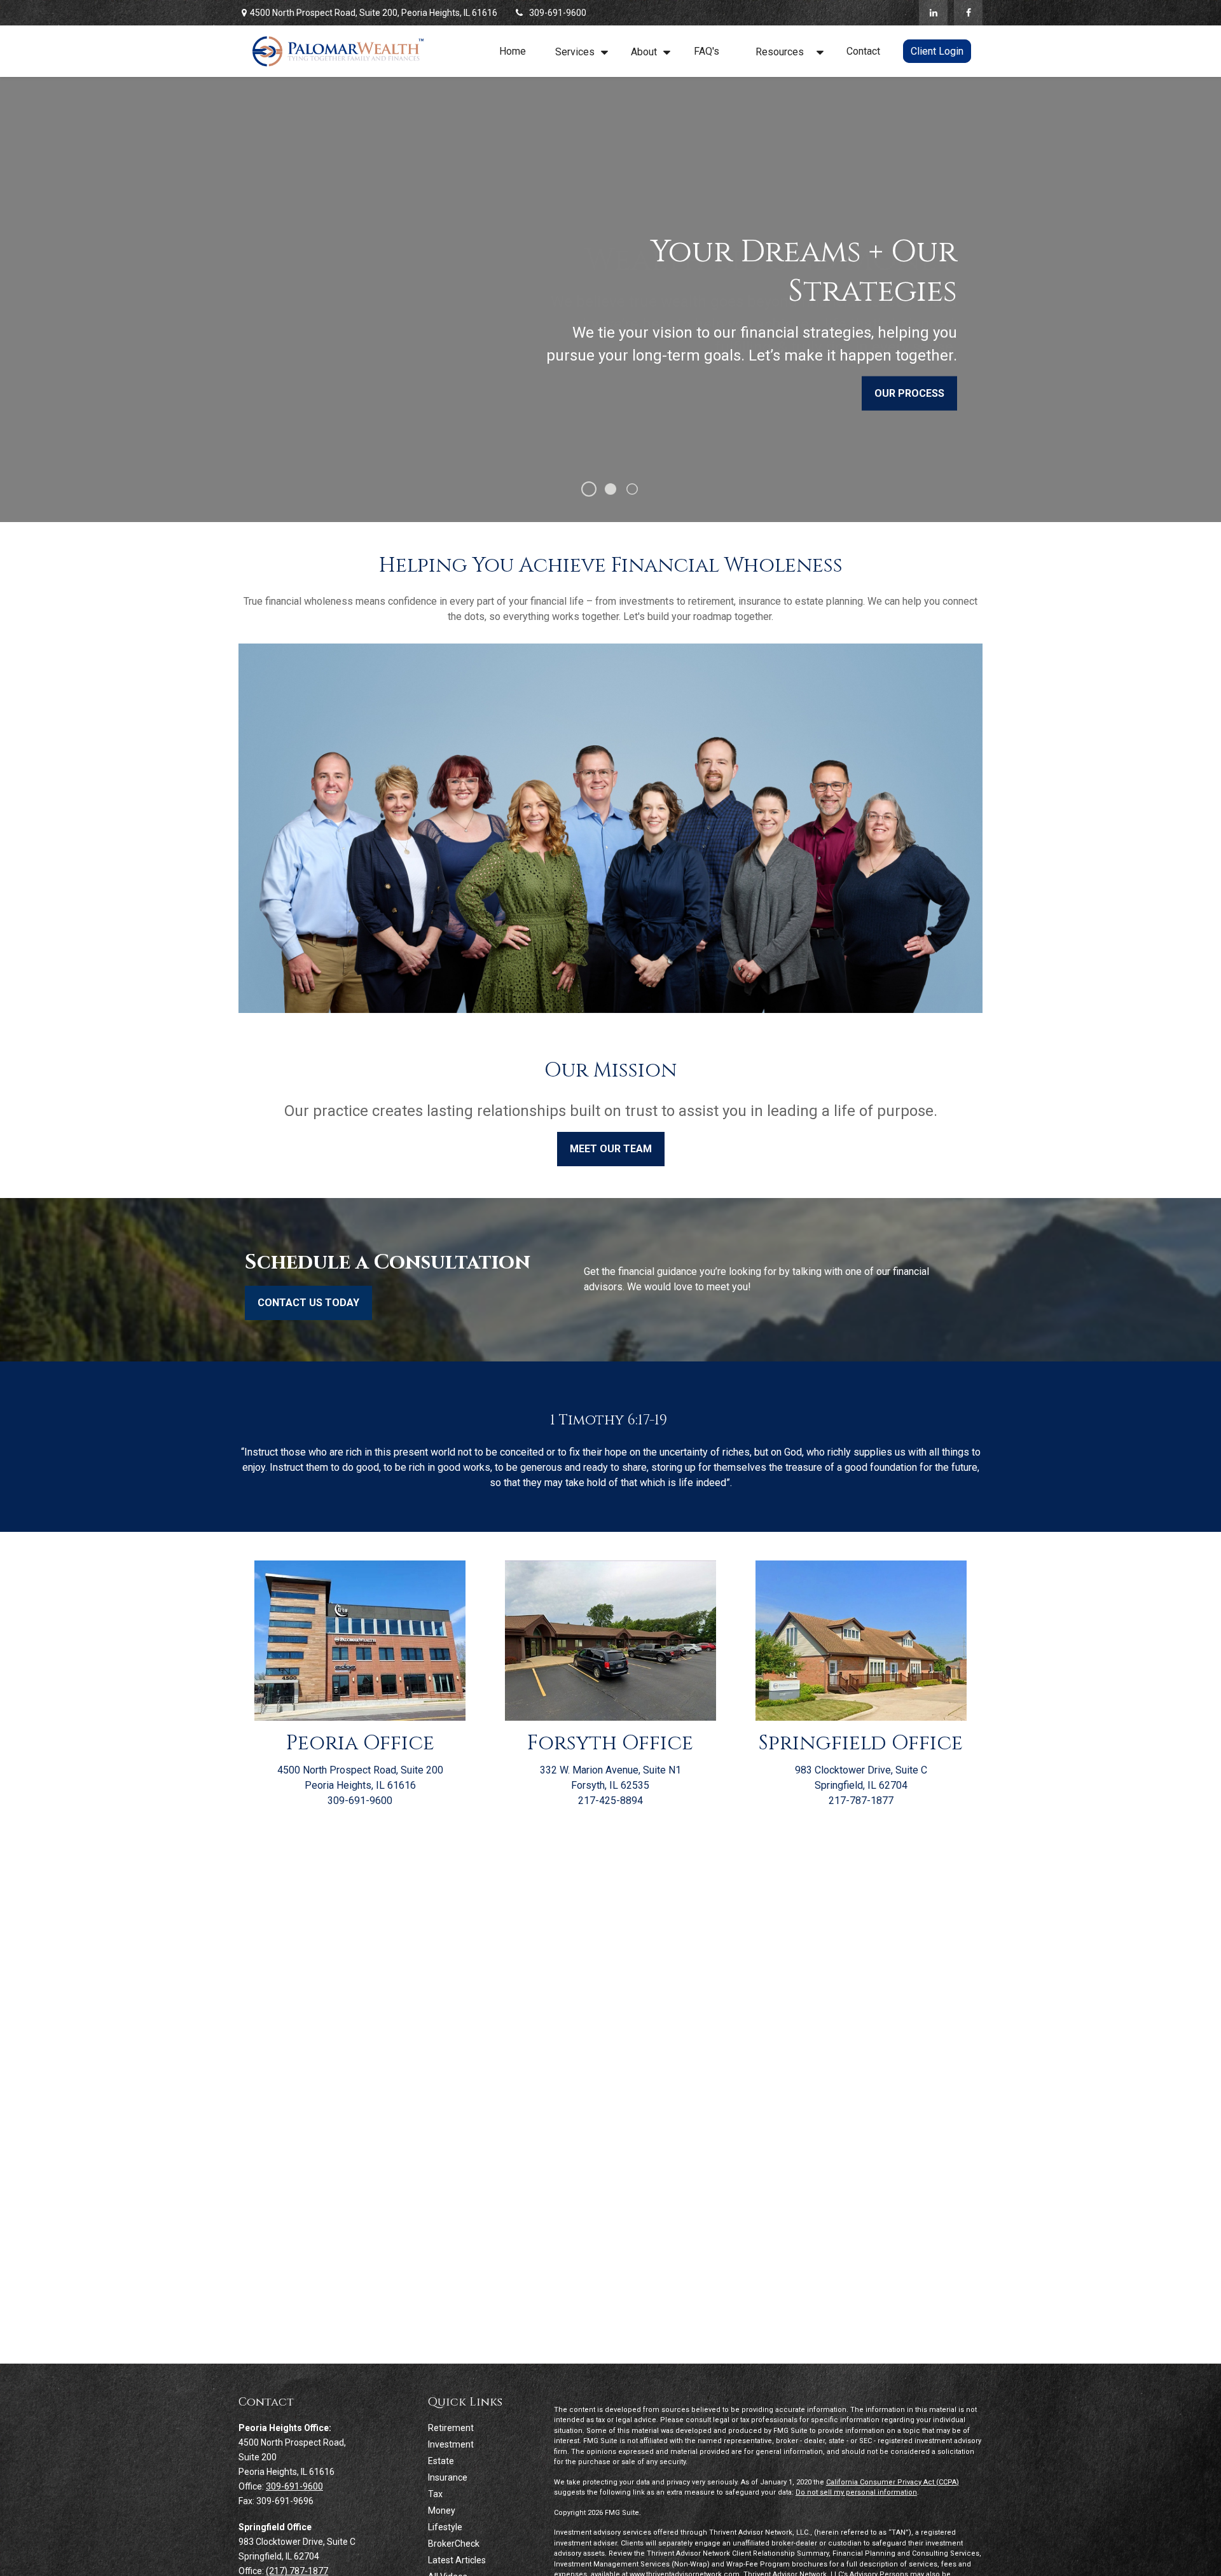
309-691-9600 (558, 13)
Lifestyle (445, 2527)
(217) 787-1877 (297, 2571)
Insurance (448, 2477)
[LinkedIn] (933, 13)
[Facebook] (968, 13)
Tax (435, 2494)
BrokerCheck (454, 2544)
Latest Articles (457, 2560)
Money (442, 2511)
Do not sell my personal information (856, 2492)
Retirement (451, 2428)
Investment (451, 2444)
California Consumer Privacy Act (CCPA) (893, 2482)
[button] (513, 51)
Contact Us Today (308, 1303)
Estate (441, 2461)
